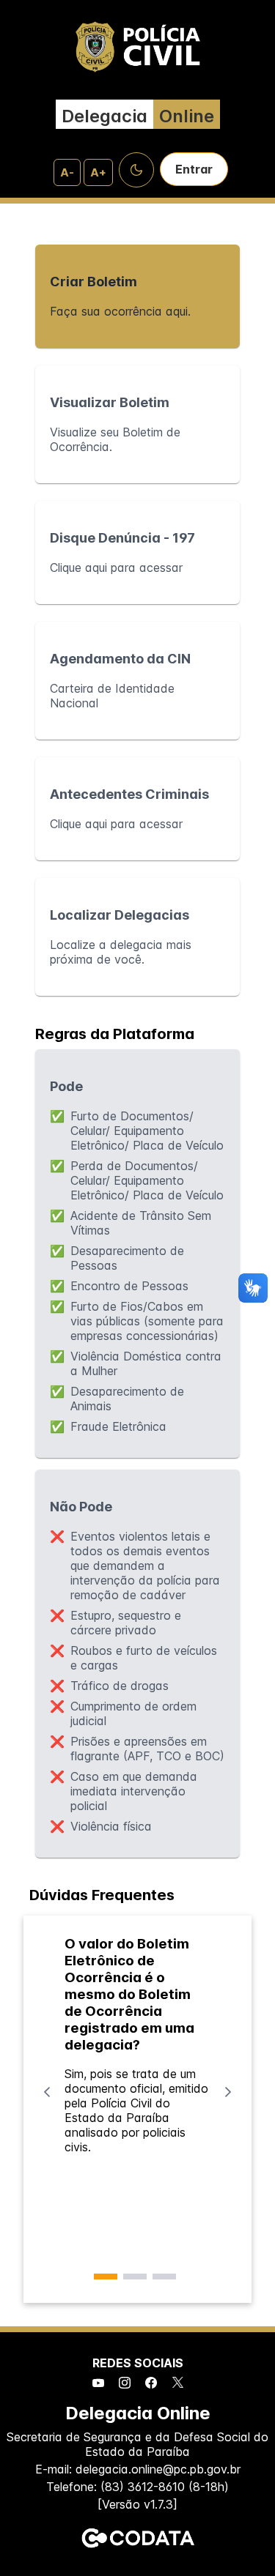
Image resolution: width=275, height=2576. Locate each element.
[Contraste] (136, 170)
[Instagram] (125, 2383)
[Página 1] (106, 2277)
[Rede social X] (178, 2383)
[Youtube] (98, 2383)
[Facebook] (151, 2383)
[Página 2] (135, 2277)
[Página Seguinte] (228, 2092)
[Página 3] (164, 2277)
